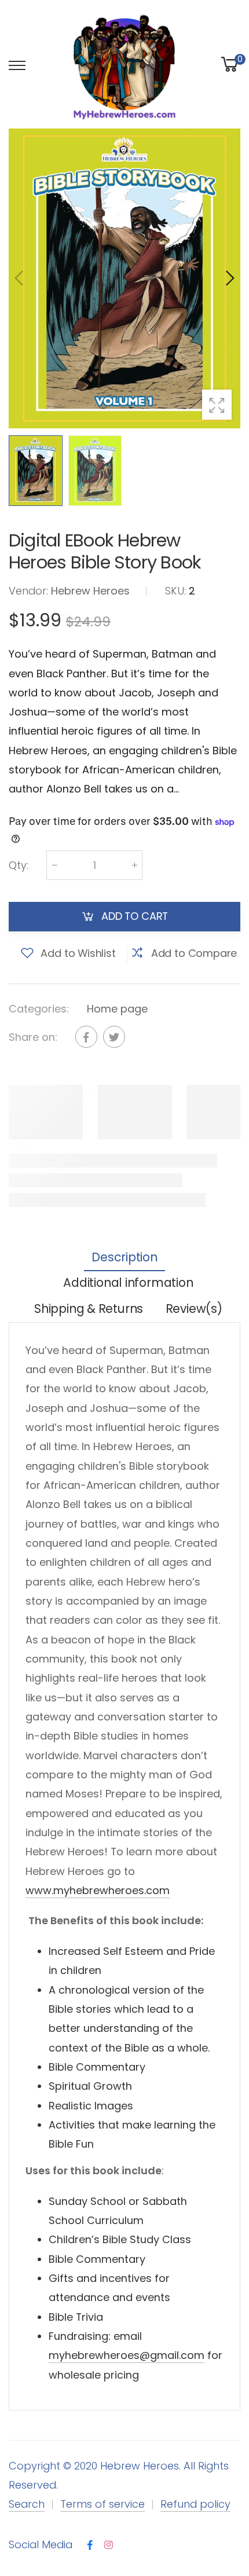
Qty (19, 865)
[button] (229, 278)
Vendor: (30, 591)
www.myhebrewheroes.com (98, 1890)
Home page (117, 1008)
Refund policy (195, 2504)
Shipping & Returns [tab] (89, 1309)
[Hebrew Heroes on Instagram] (109, 2546)
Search (27, 2504)
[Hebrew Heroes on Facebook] (90, 2546)
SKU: (177, 591)
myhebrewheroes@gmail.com (127, 2355)
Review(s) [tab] (194, 1309)
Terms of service (102, 2504)
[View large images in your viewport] (217, 404)
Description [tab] (124, 1257)
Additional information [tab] (128, 1283)
